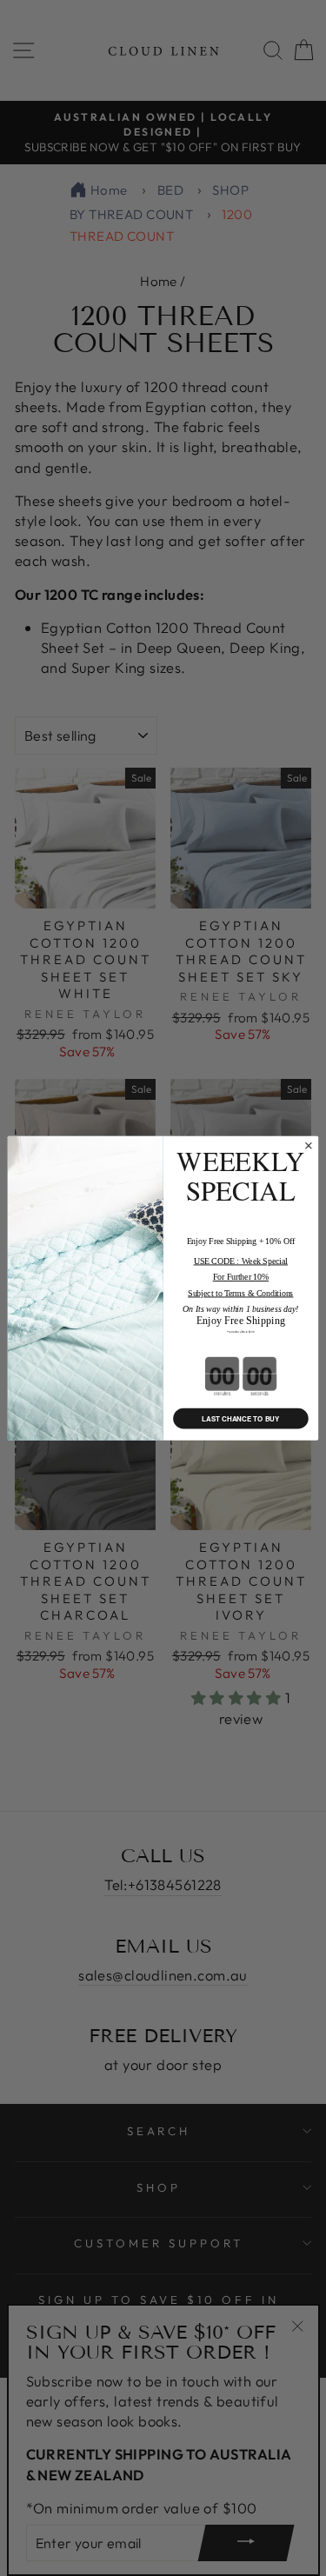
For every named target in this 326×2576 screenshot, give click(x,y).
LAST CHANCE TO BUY (240, 1418)
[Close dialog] (308, 1145)
